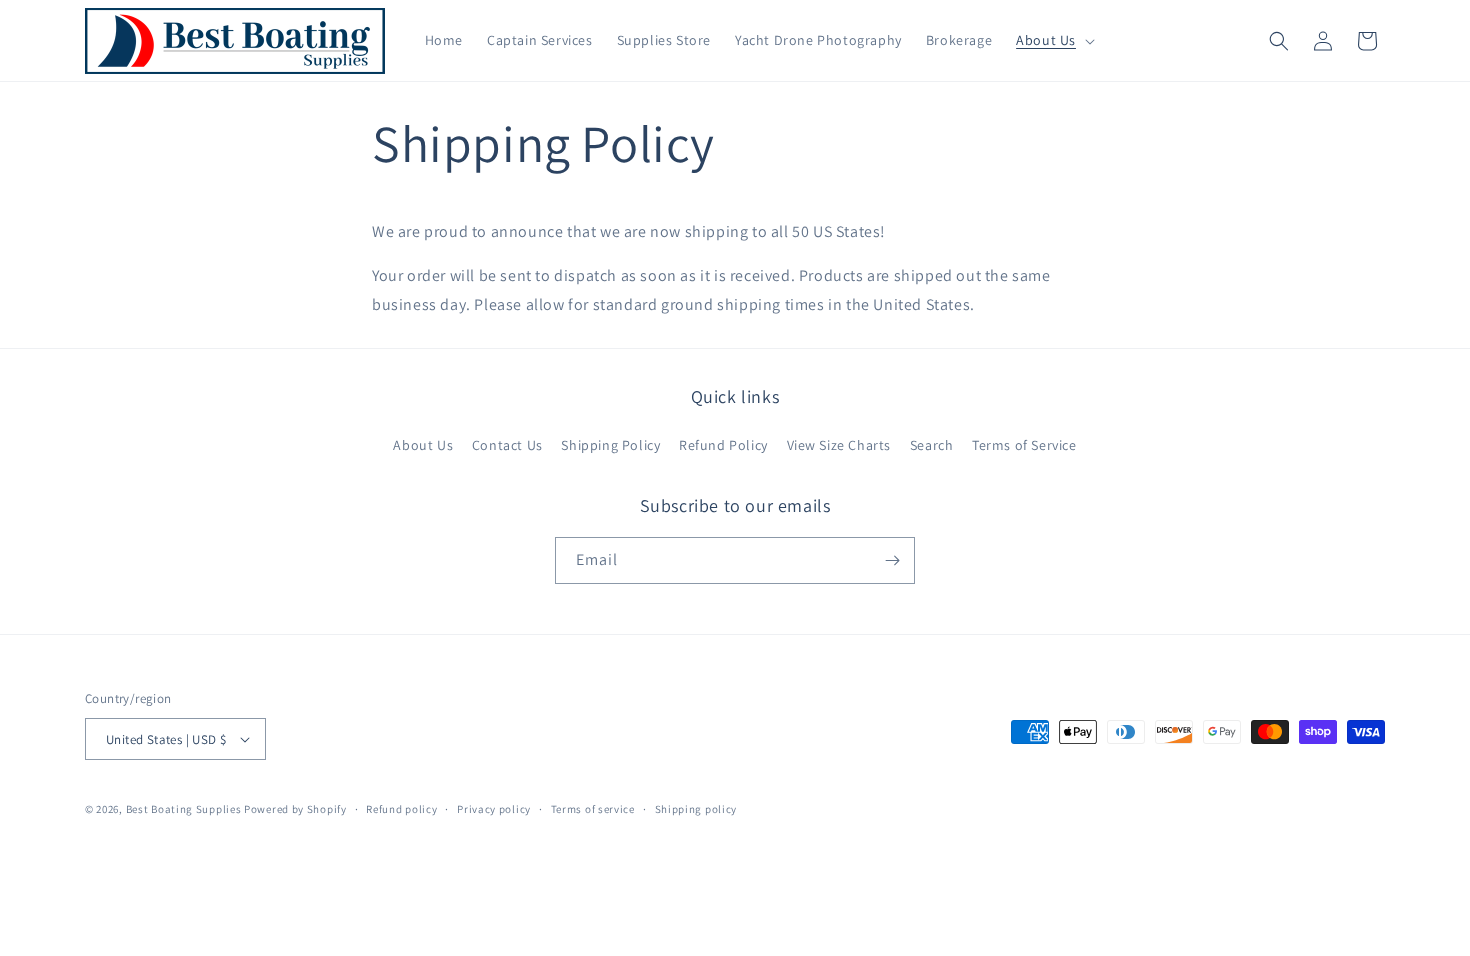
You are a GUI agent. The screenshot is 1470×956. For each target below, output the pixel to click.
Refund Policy (723, 445)
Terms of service (593, 809)
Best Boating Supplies (184, 809)
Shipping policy (696, 809)
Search (932, 445)
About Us (423, 445)
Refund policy (401, 809)
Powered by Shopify (295, 809)
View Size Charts (839, 445)
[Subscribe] (892, 560)
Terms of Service (1024, 445)
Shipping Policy (610, 445)
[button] (1053, 40)
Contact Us (507, 445)
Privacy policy (494, 809)
